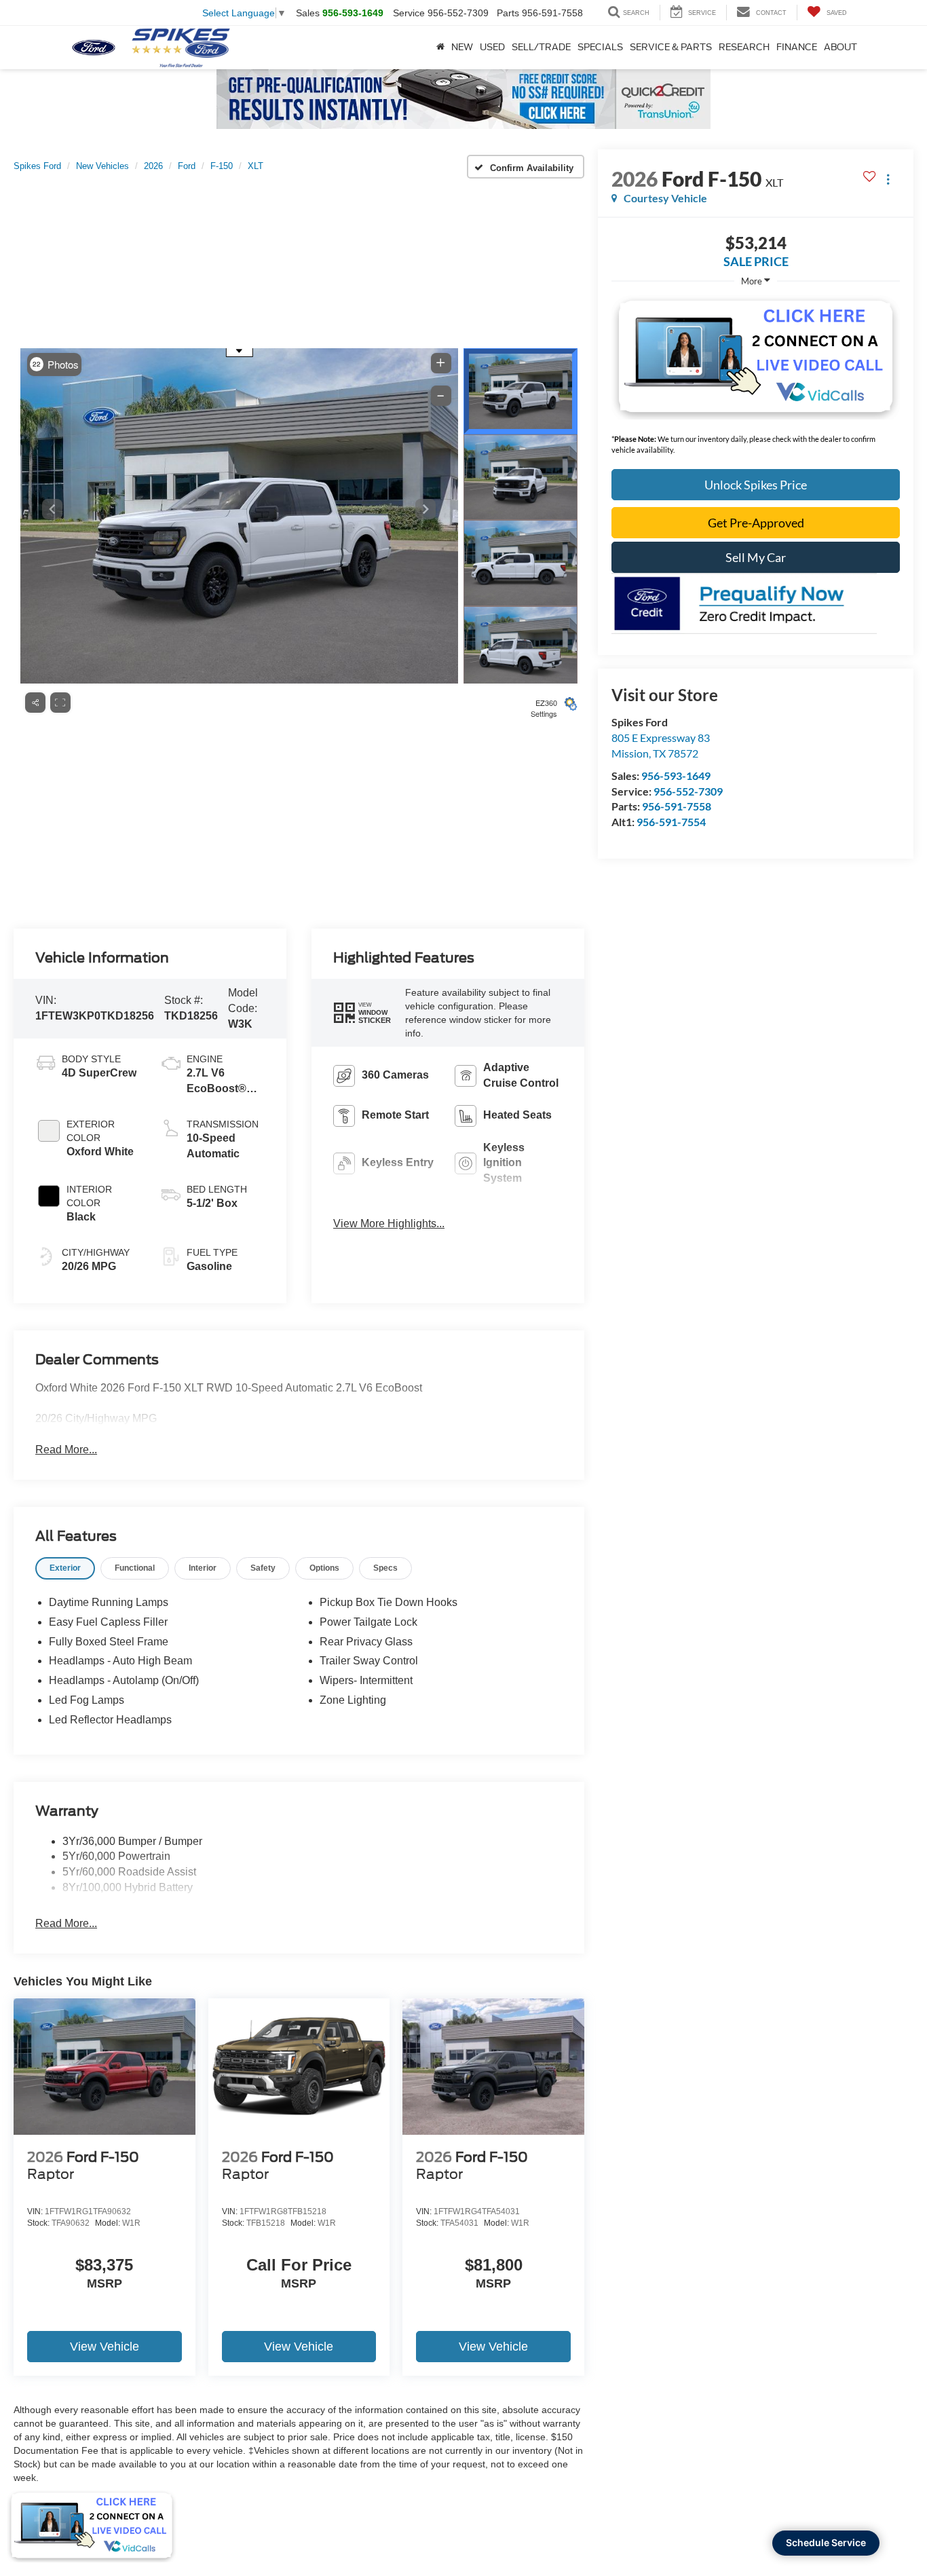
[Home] (440, 48)
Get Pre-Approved (756, 523)
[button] (362, 1012)
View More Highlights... (389, 1224)
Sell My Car (756, 557)
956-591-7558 (677, 806)
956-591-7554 (671, 822)
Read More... (66, 1450)
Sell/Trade (541, 47)
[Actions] (888, 179)
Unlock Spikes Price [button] (756, 485)
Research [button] (744, 47)
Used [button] (492, 47)
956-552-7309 (688, 791)
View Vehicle (105, 2347)
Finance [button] (797, 47)
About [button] (840, 47)
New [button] (462, 47)
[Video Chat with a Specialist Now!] (756, 356)
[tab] (65, 1568)
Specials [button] (600, 47)
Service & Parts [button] (671, 47)
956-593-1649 (676, 776)
